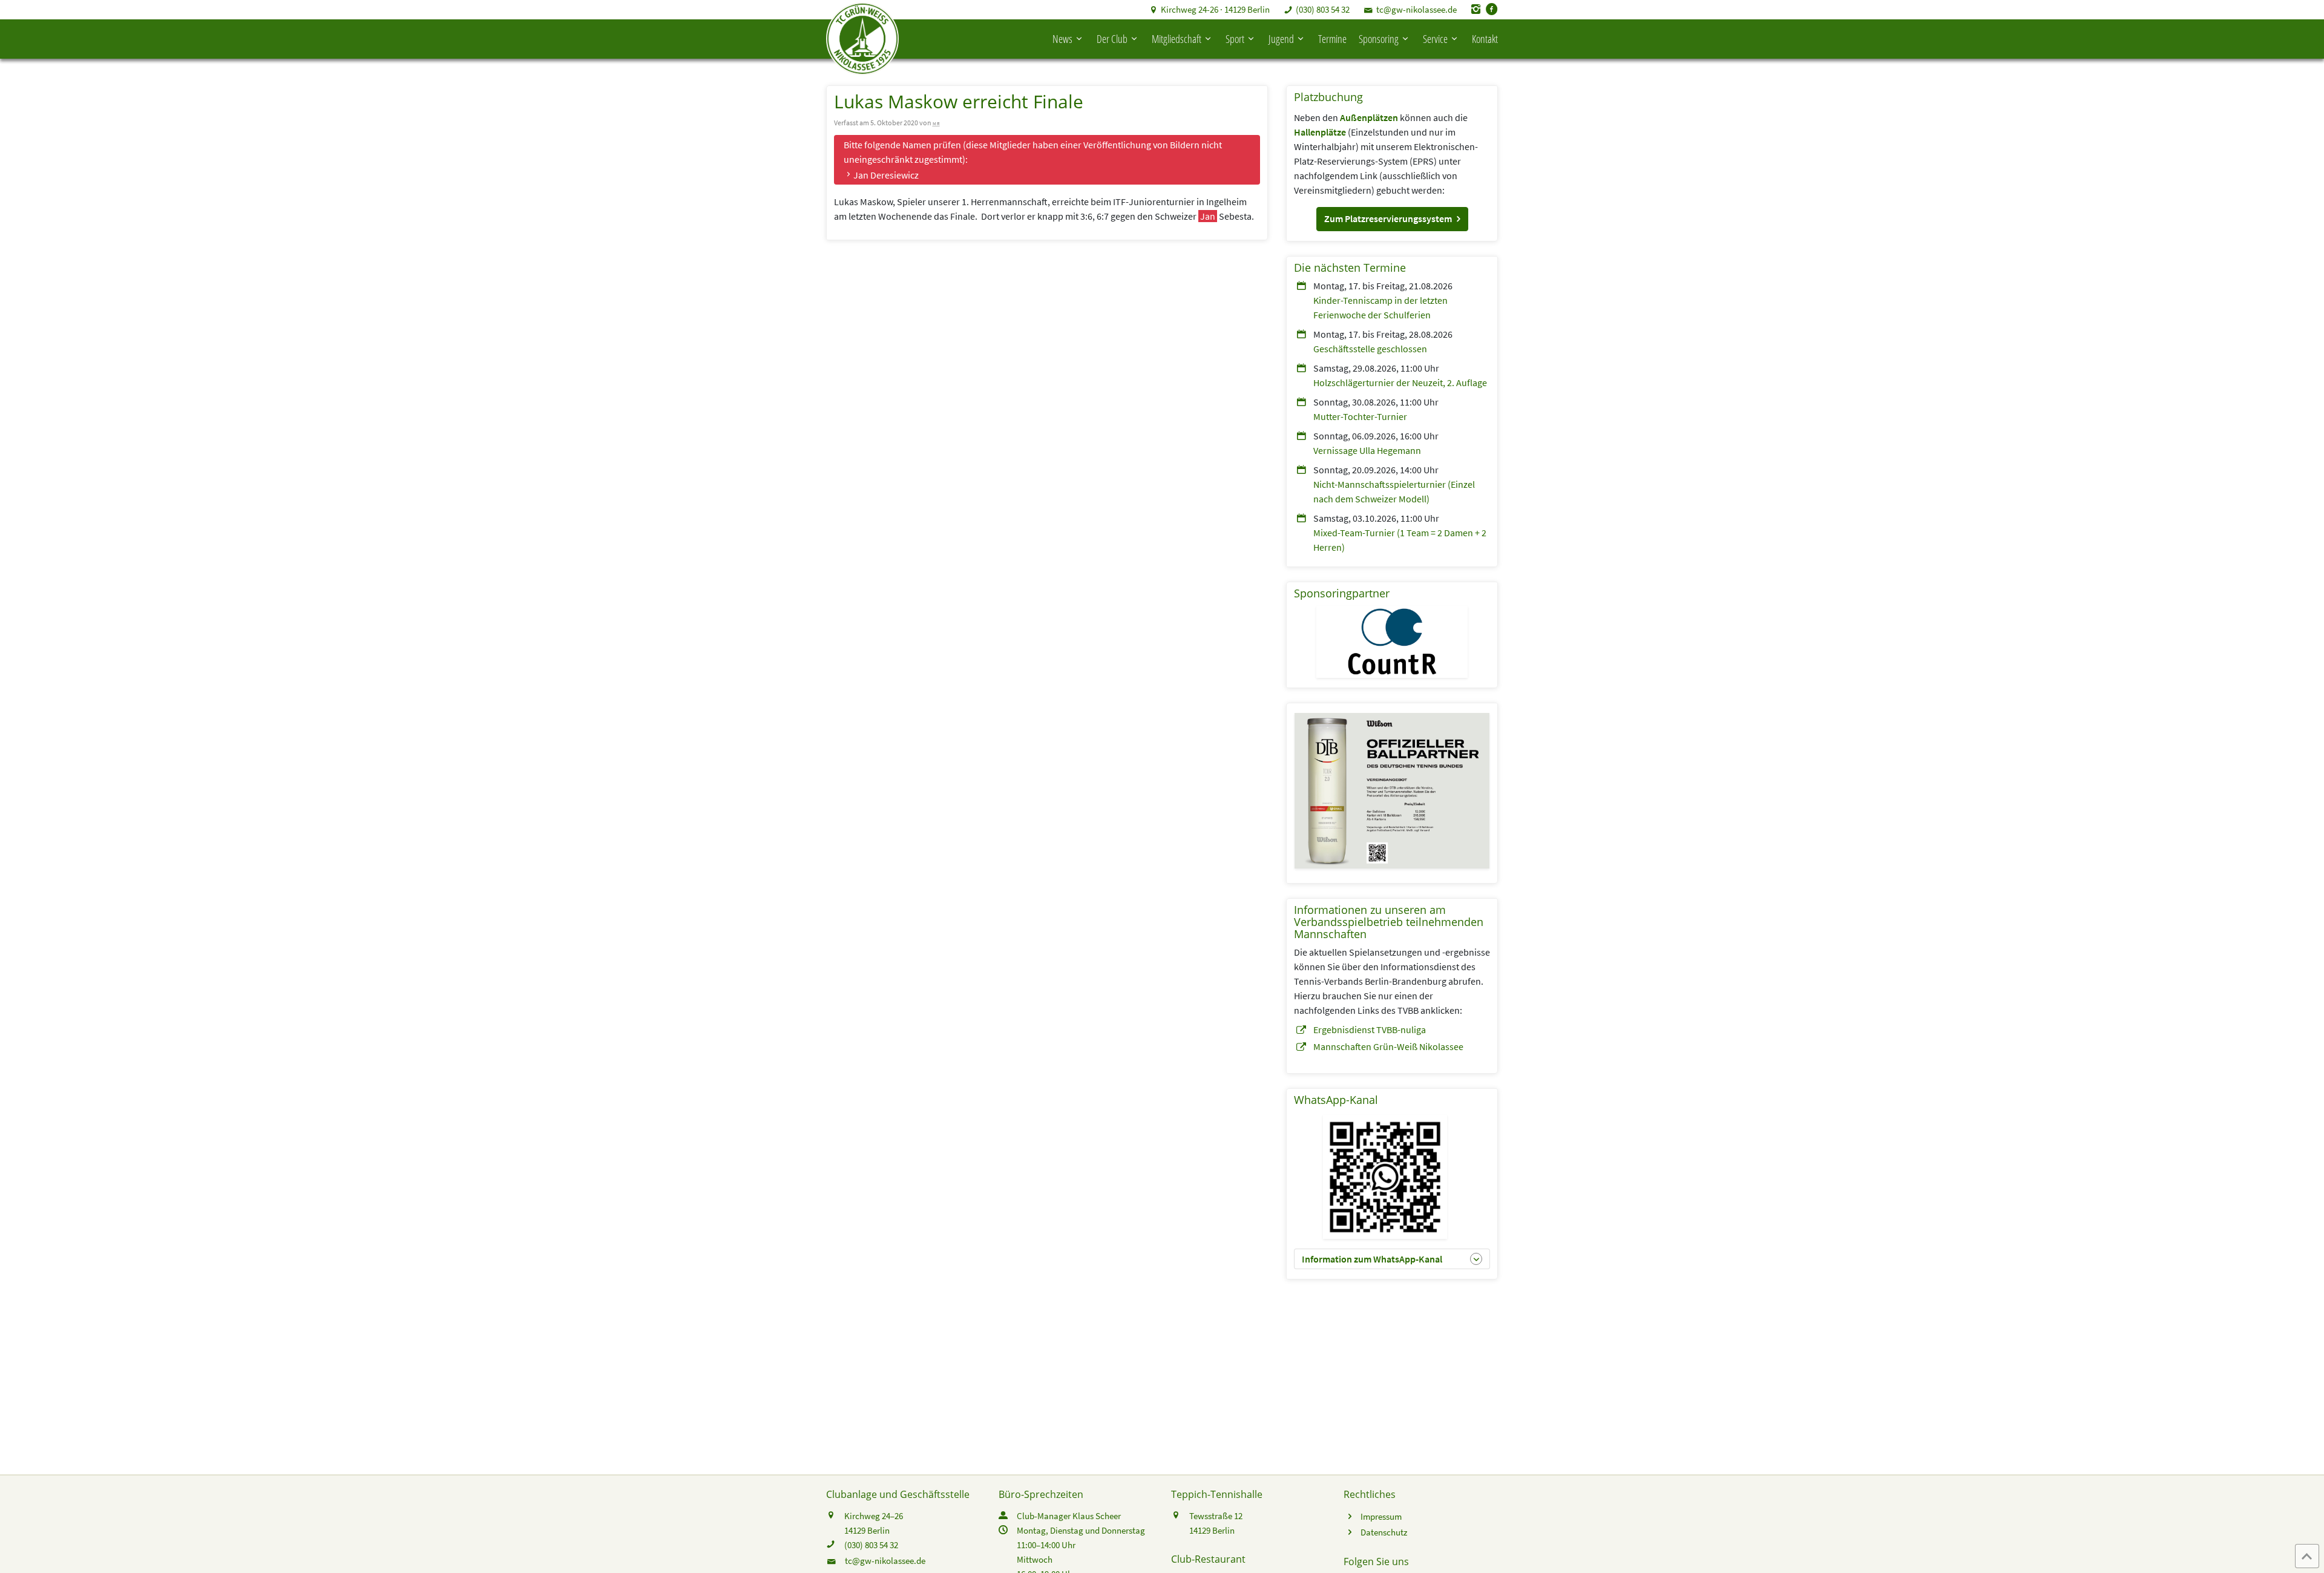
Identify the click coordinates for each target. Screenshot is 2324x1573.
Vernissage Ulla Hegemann (1367, 450)
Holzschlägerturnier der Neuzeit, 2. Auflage (1400, 383)
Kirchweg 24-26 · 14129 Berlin (1215, 9)
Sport (1235, 39)
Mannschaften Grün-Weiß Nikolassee (1388, 1046)
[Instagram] (1476, 9)
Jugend (1281, 39)
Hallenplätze (1320, 132)
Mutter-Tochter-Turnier (1360, 416)
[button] (1392, 219)
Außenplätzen (1369, 117)
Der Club (1112, 39)
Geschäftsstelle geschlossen (1370, 349)
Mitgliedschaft (1177, 39)
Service (1435, 39)
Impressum (1381, 1516)
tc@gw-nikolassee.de (1416, 9)
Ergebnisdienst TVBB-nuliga (1370, 1030)
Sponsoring (1379, 39)
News (1062, 39)
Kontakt (1485, 39)
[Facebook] (1492, 9)
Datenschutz (1384, 1532)
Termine (1332, 39)
